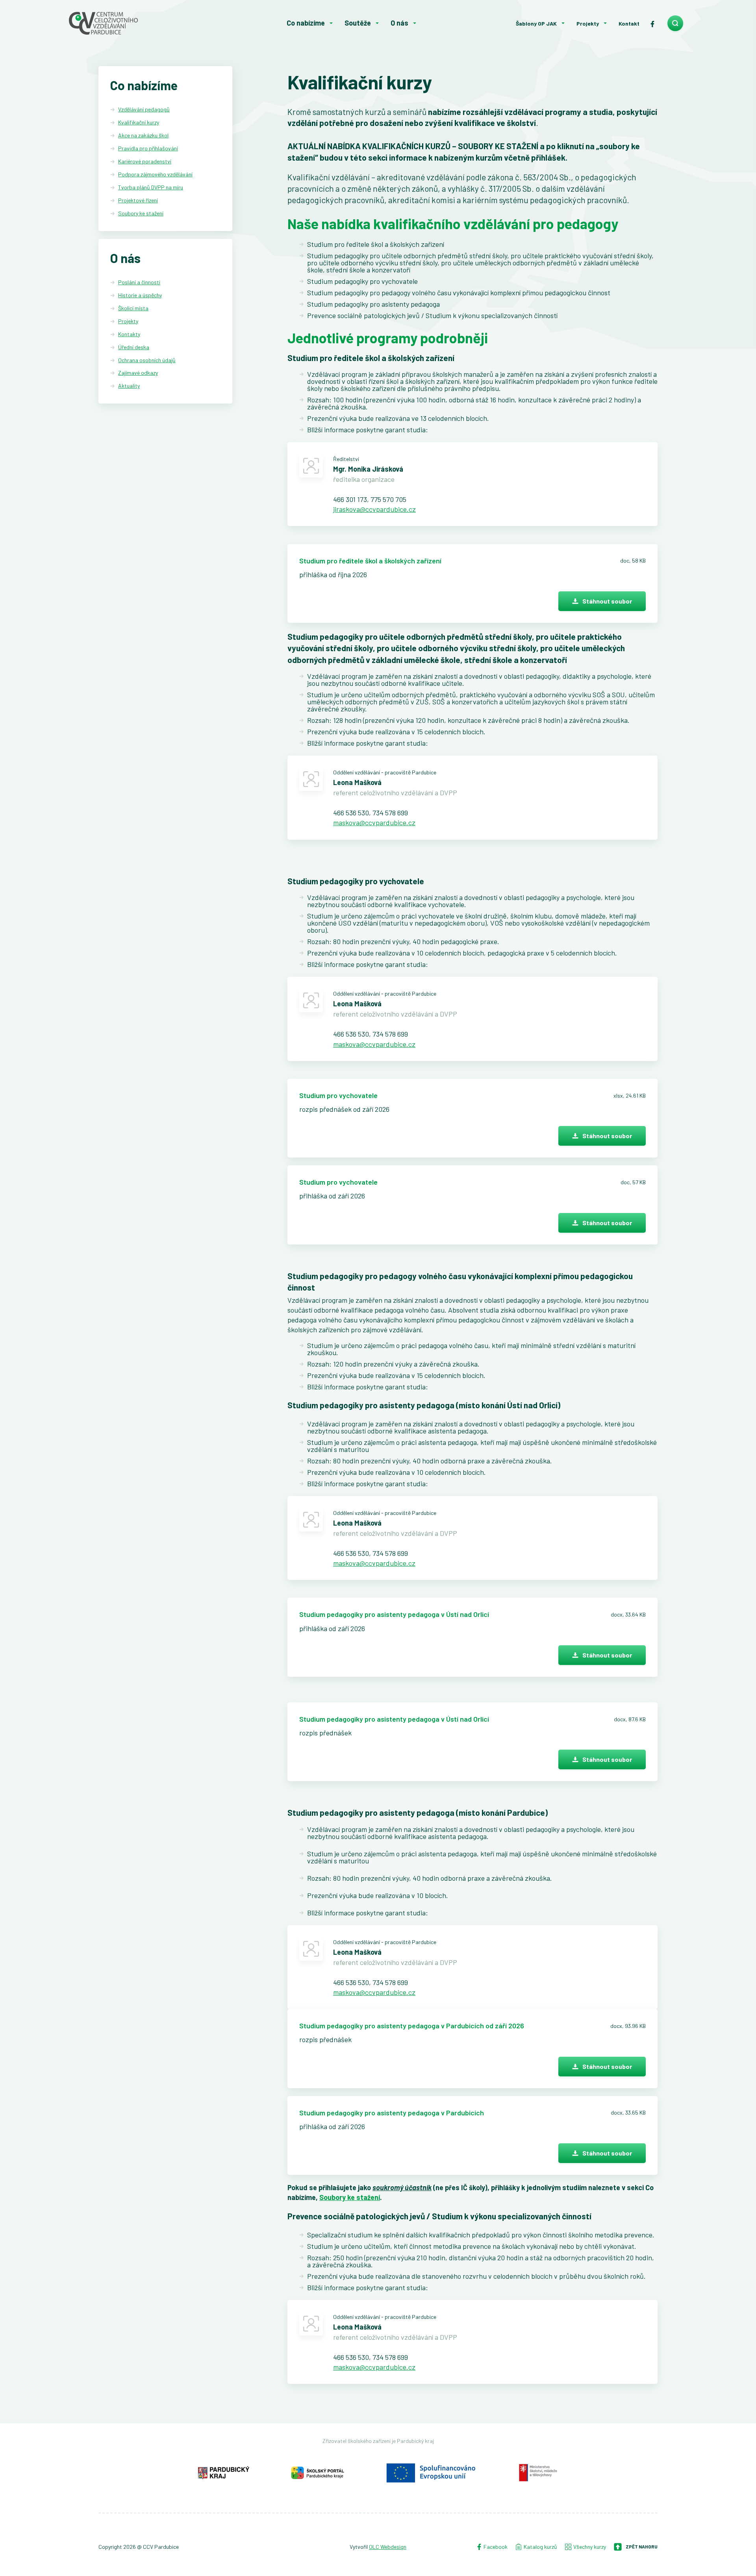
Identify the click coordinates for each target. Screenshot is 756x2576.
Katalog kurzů (540, 2547)
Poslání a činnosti (139, 282)
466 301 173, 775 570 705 (370, 499)
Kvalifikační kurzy (139, 122)
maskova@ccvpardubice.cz (374, 822)
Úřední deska (134, 347)
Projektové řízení (138, 200)
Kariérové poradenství (145, 161)
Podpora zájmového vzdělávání (155, 174)
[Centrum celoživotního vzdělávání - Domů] (131, 23)
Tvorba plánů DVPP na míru (151, 187)
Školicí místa (133, 308)
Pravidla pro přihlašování (148, 148)
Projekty (588, 23)
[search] (675, 23)
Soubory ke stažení (141, 213)
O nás (399, 23)
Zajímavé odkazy (138, 373)
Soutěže (358, 23)
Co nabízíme (306, 23)
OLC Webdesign (388, 2547)
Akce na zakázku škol (143, 135)
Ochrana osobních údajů (147, 360)
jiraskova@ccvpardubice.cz (374, 509)
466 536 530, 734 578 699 (371, 813)
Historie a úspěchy (140, 295)
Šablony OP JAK (536, 23)
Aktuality (129, 386)
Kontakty (129, 334)
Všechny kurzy (590, 2547)
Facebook (495, 2547)
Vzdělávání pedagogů (144, 109)
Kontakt (629, 23)
